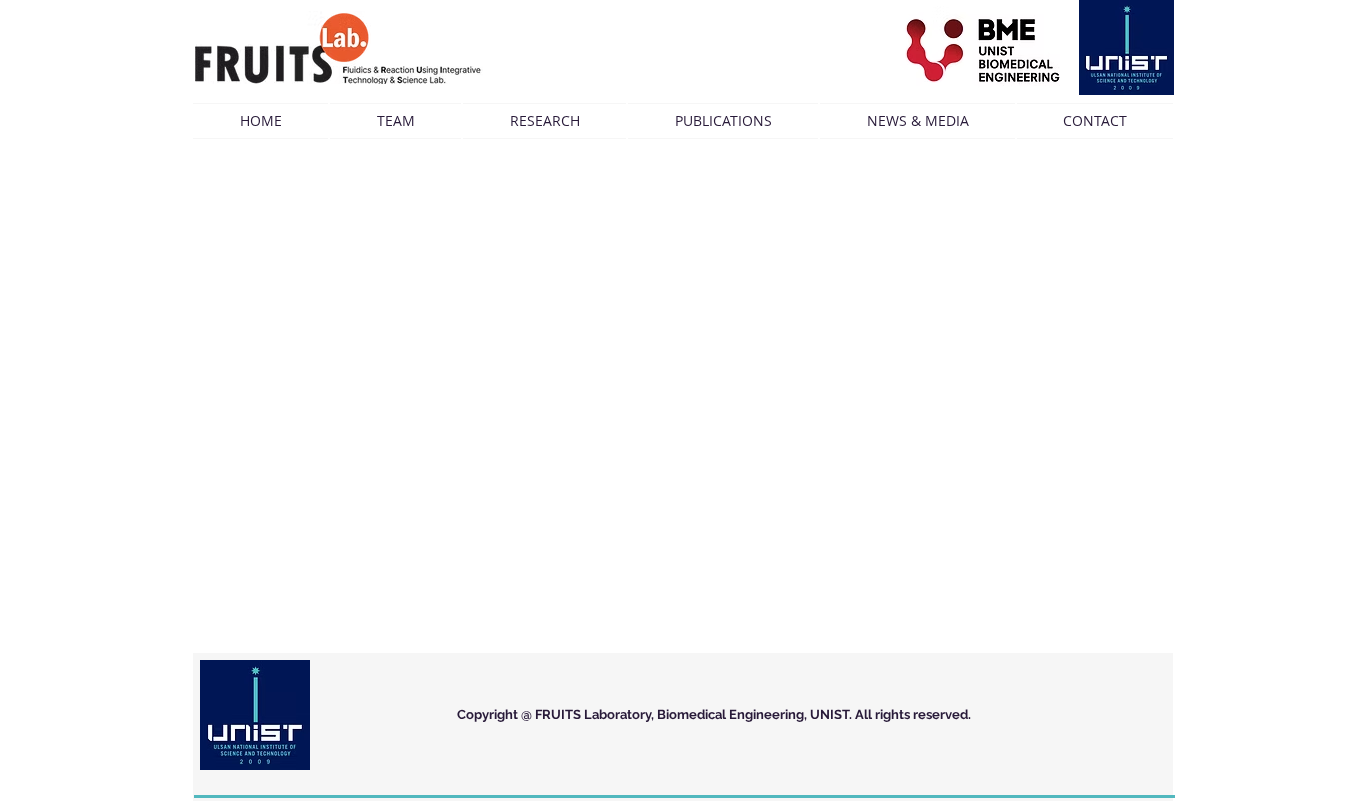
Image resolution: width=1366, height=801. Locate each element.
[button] (395, 121)
